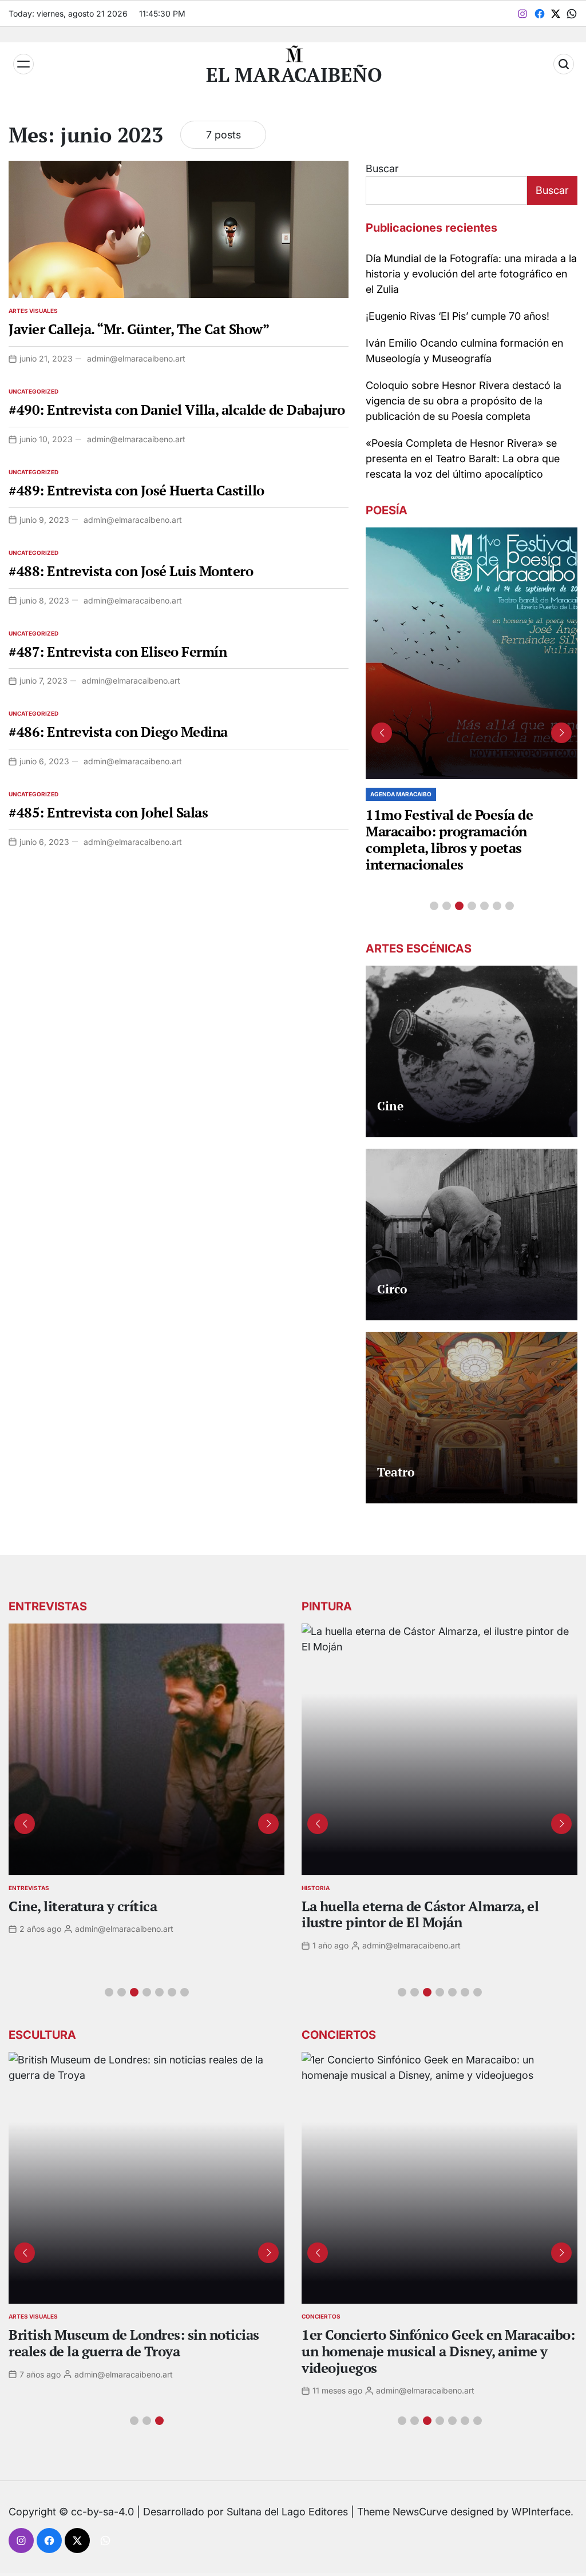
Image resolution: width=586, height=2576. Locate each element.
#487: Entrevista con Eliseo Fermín (118, 652)
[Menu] (23, 64)
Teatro (396, 1472)
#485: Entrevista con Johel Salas (108, 812)
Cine (390, 1106)
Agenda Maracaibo (401, 794)
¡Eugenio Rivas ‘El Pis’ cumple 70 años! (458, 316)
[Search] (564, 64)
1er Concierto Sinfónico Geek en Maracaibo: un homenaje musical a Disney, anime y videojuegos (438, 2351)
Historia (316, 1888)
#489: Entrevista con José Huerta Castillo (136, 490)
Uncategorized (33, 391)
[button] (434, 906)
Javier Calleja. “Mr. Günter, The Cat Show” (139, 329)
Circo (392, 1289)
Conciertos (321, 2316)
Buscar (382, 168)
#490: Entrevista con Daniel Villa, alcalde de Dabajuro (177, 410)
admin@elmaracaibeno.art (136, 358)
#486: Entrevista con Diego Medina (118, 732)
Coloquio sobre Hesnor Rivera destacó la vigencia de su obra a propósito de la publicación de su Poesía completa (464, 401)
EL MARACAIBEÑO (294, 75)
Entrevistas (29, 1888)
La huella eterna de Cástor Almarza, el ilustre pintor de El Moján (420, 1914)
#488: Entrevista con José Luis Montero (131, 571)
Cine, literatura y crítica (84, 1906)
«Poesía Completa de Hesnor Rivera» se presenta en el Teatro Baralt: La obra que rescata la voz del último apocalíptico (463, 459)
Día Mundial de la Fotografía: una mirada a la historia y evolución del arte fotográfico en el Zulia (471, 274)
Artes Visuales (33, 311)
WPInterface (541, 2512)
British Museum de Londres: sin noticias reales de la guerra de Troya (134, 2343)
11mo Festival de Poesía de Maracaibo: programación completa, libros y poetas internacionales (449, 839)
